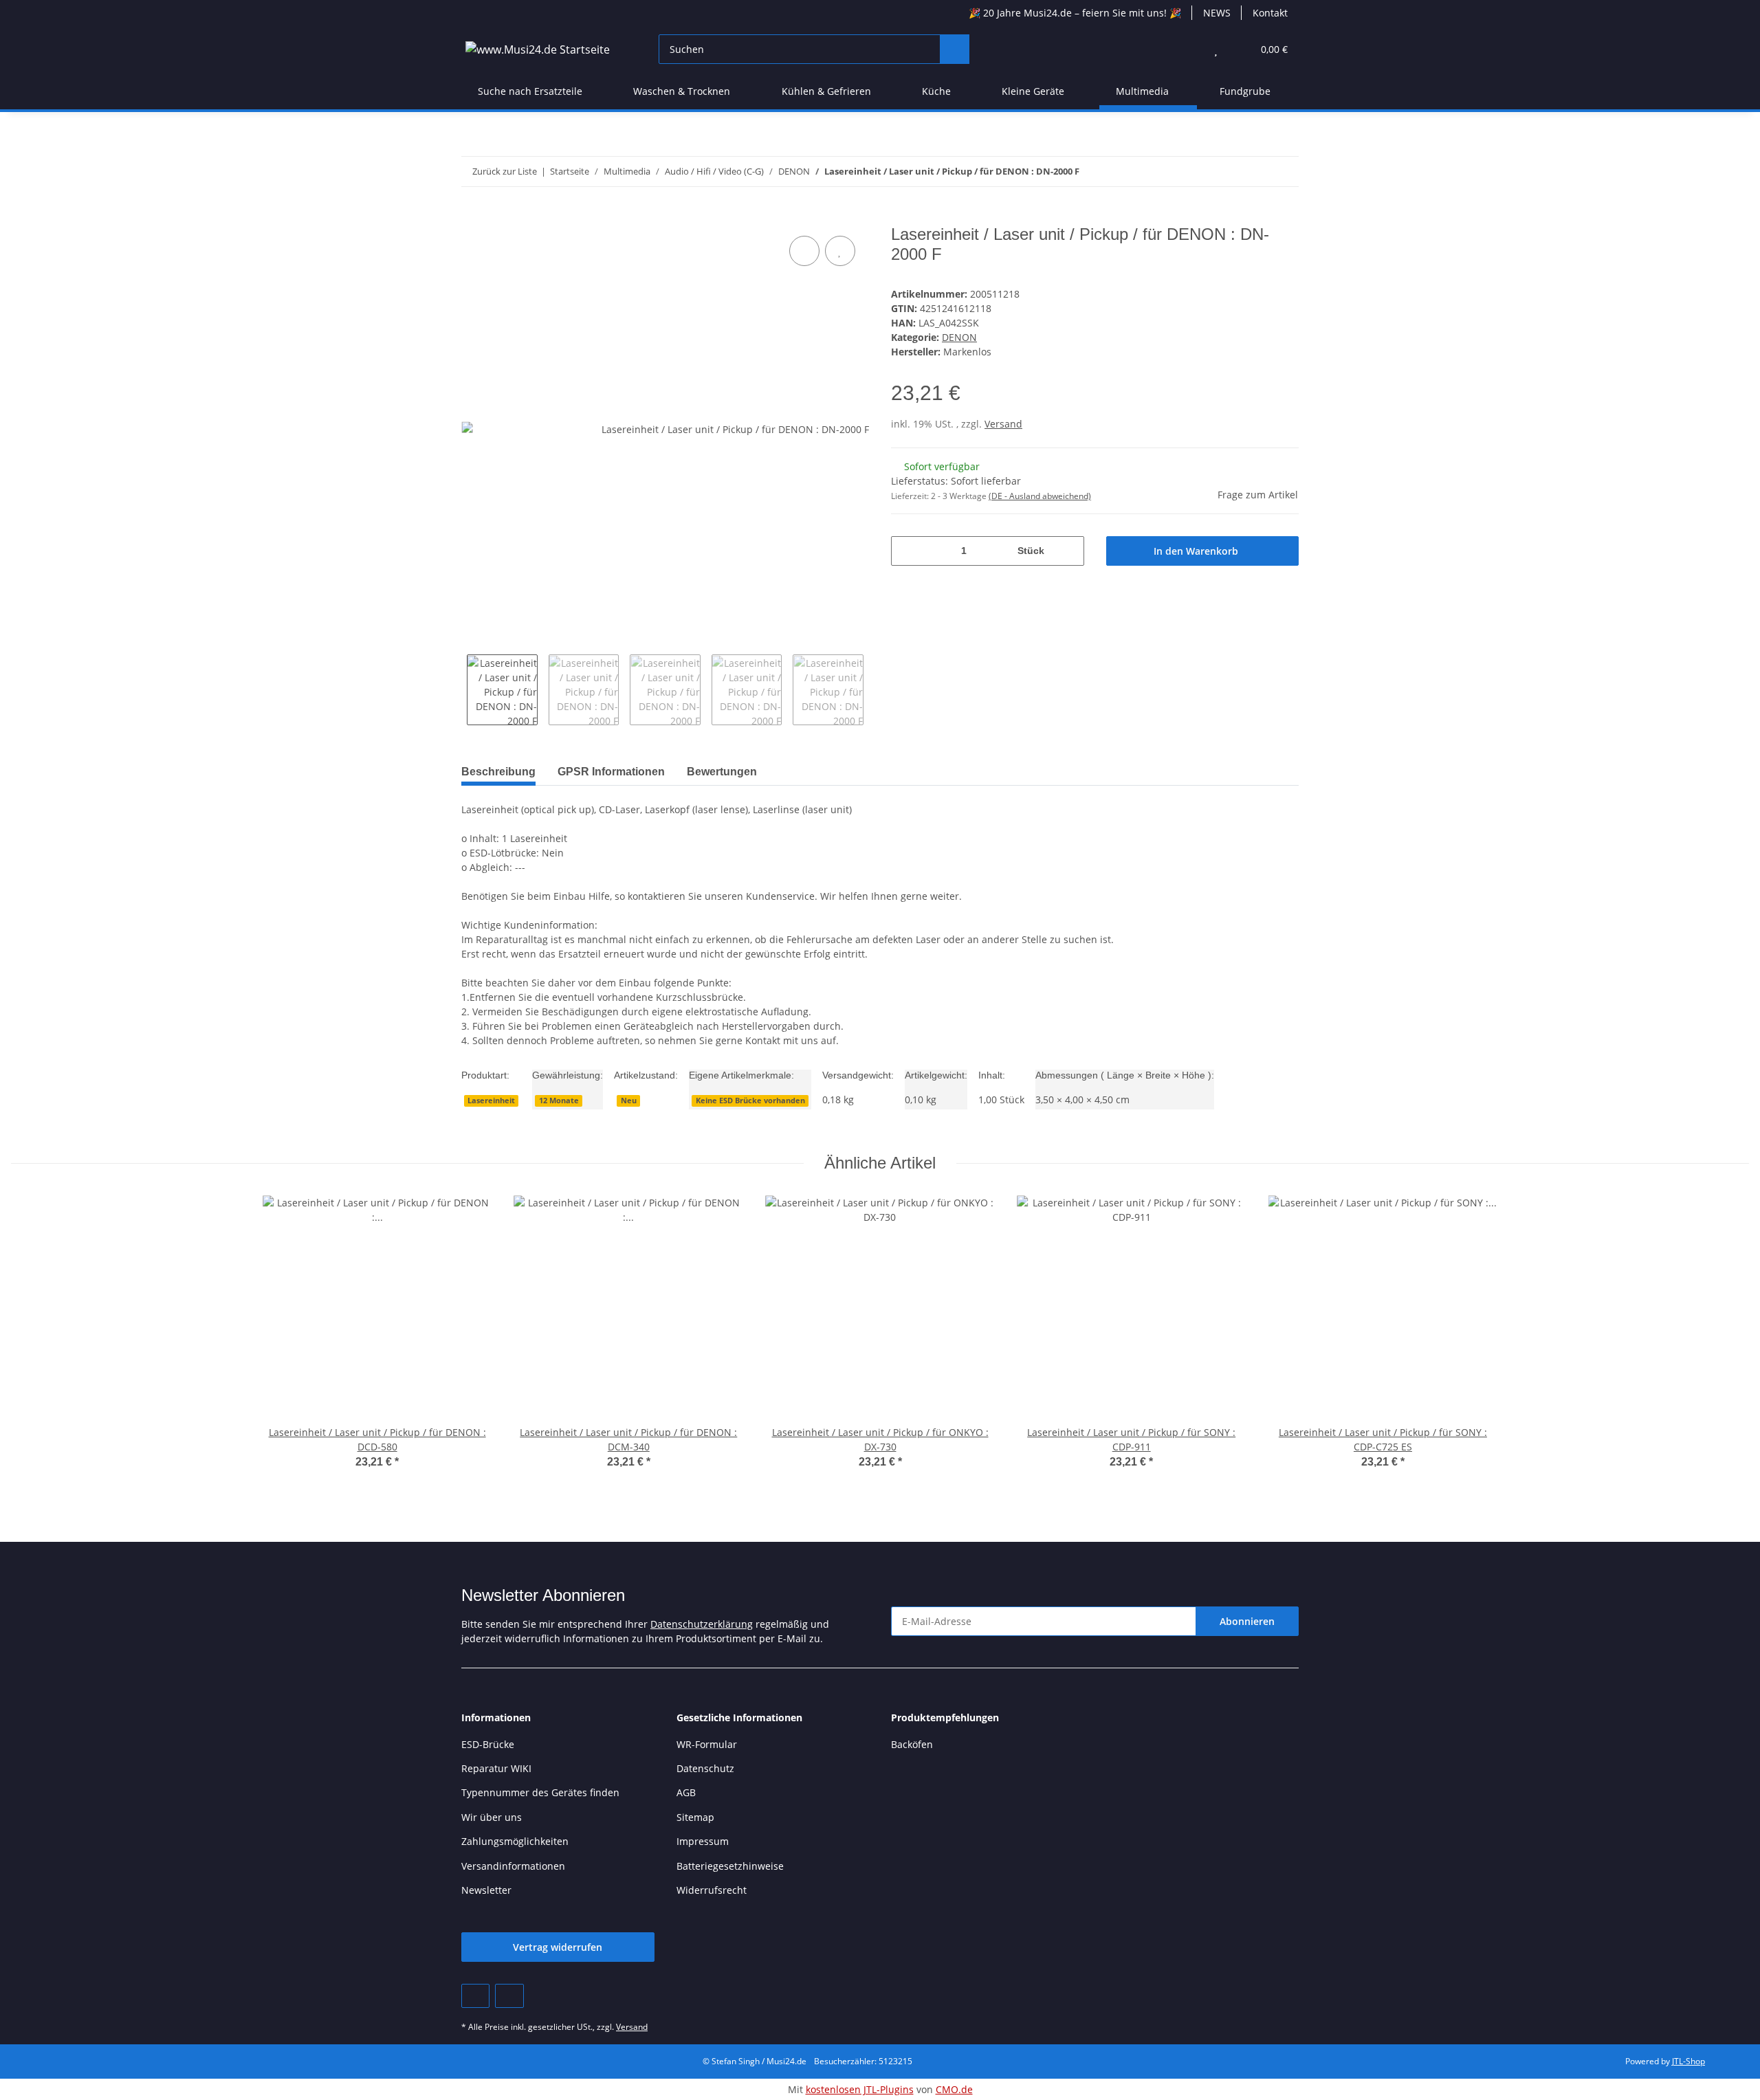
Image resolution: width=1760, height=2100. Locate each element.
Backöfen (912, 1744)
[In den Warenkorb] (472, 217)
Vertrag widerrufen (558, 1947)
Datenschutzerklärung (702, 1624)
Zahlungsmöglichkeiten (515, 1841)
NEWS (1217, 13)
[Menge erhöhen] (1069, 551)
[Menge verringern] (906, 551)
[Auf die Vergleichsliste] (804, 251)
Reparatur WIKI (496, 1768)
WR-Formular (707, 1744)
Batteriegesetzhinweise (730, 1866)
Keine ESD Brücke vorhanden (750, 1101)
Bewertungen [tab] (722, 772)
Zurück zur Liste (505, 171)
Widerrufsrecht (712, 1890)
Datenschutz (705, 1768)
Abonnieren (1247, 1621)
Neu (629, 1101)
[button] (1188, 49)
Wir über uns (492, 1817)
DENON (959, 337)
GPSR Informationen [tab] (611, 772)
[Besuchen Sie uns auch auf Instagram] (509, 1996)
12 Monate (559, 1101)
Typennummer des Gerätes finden (540, 1792)
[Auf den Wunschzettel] (840, 251)
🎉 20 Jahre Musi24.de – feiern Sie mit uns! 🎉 (1075, 13)
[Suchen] (955, 49)
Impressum (703, 1841)
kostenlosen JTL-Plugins (860, 2089)
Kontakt (1270, 13)
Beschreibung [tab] (498, 772)
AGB (686, 1792)
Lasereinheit (491, 1101)
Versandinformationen (513, 1866)
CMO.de (954, 2089)
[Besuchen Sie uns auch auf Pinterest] (475, 1996)
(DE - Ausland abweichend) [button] (1040, 496)
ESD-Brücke (488, 1744)
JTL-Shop (1688, 2061)
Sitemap (695, 1817)
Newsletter (486, 1890)
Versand (1003, 424)
